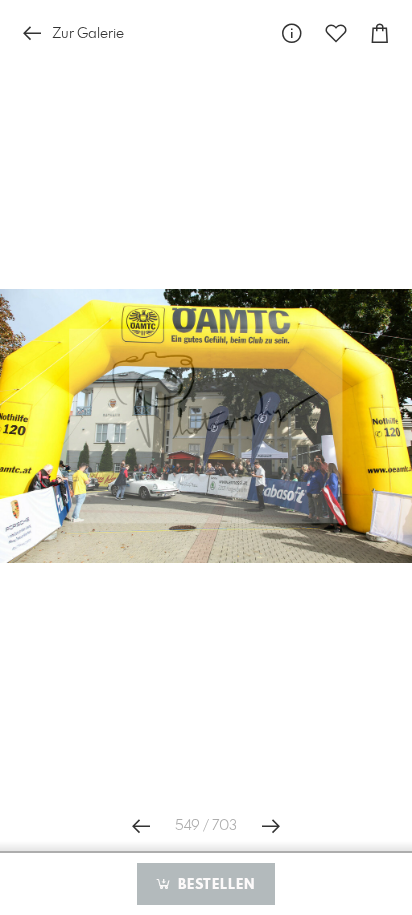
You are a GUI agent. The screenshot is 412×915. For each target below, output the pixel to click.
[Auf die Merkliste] (336, 33)
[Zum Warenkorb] (380, 33)
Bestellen (214, 885)
